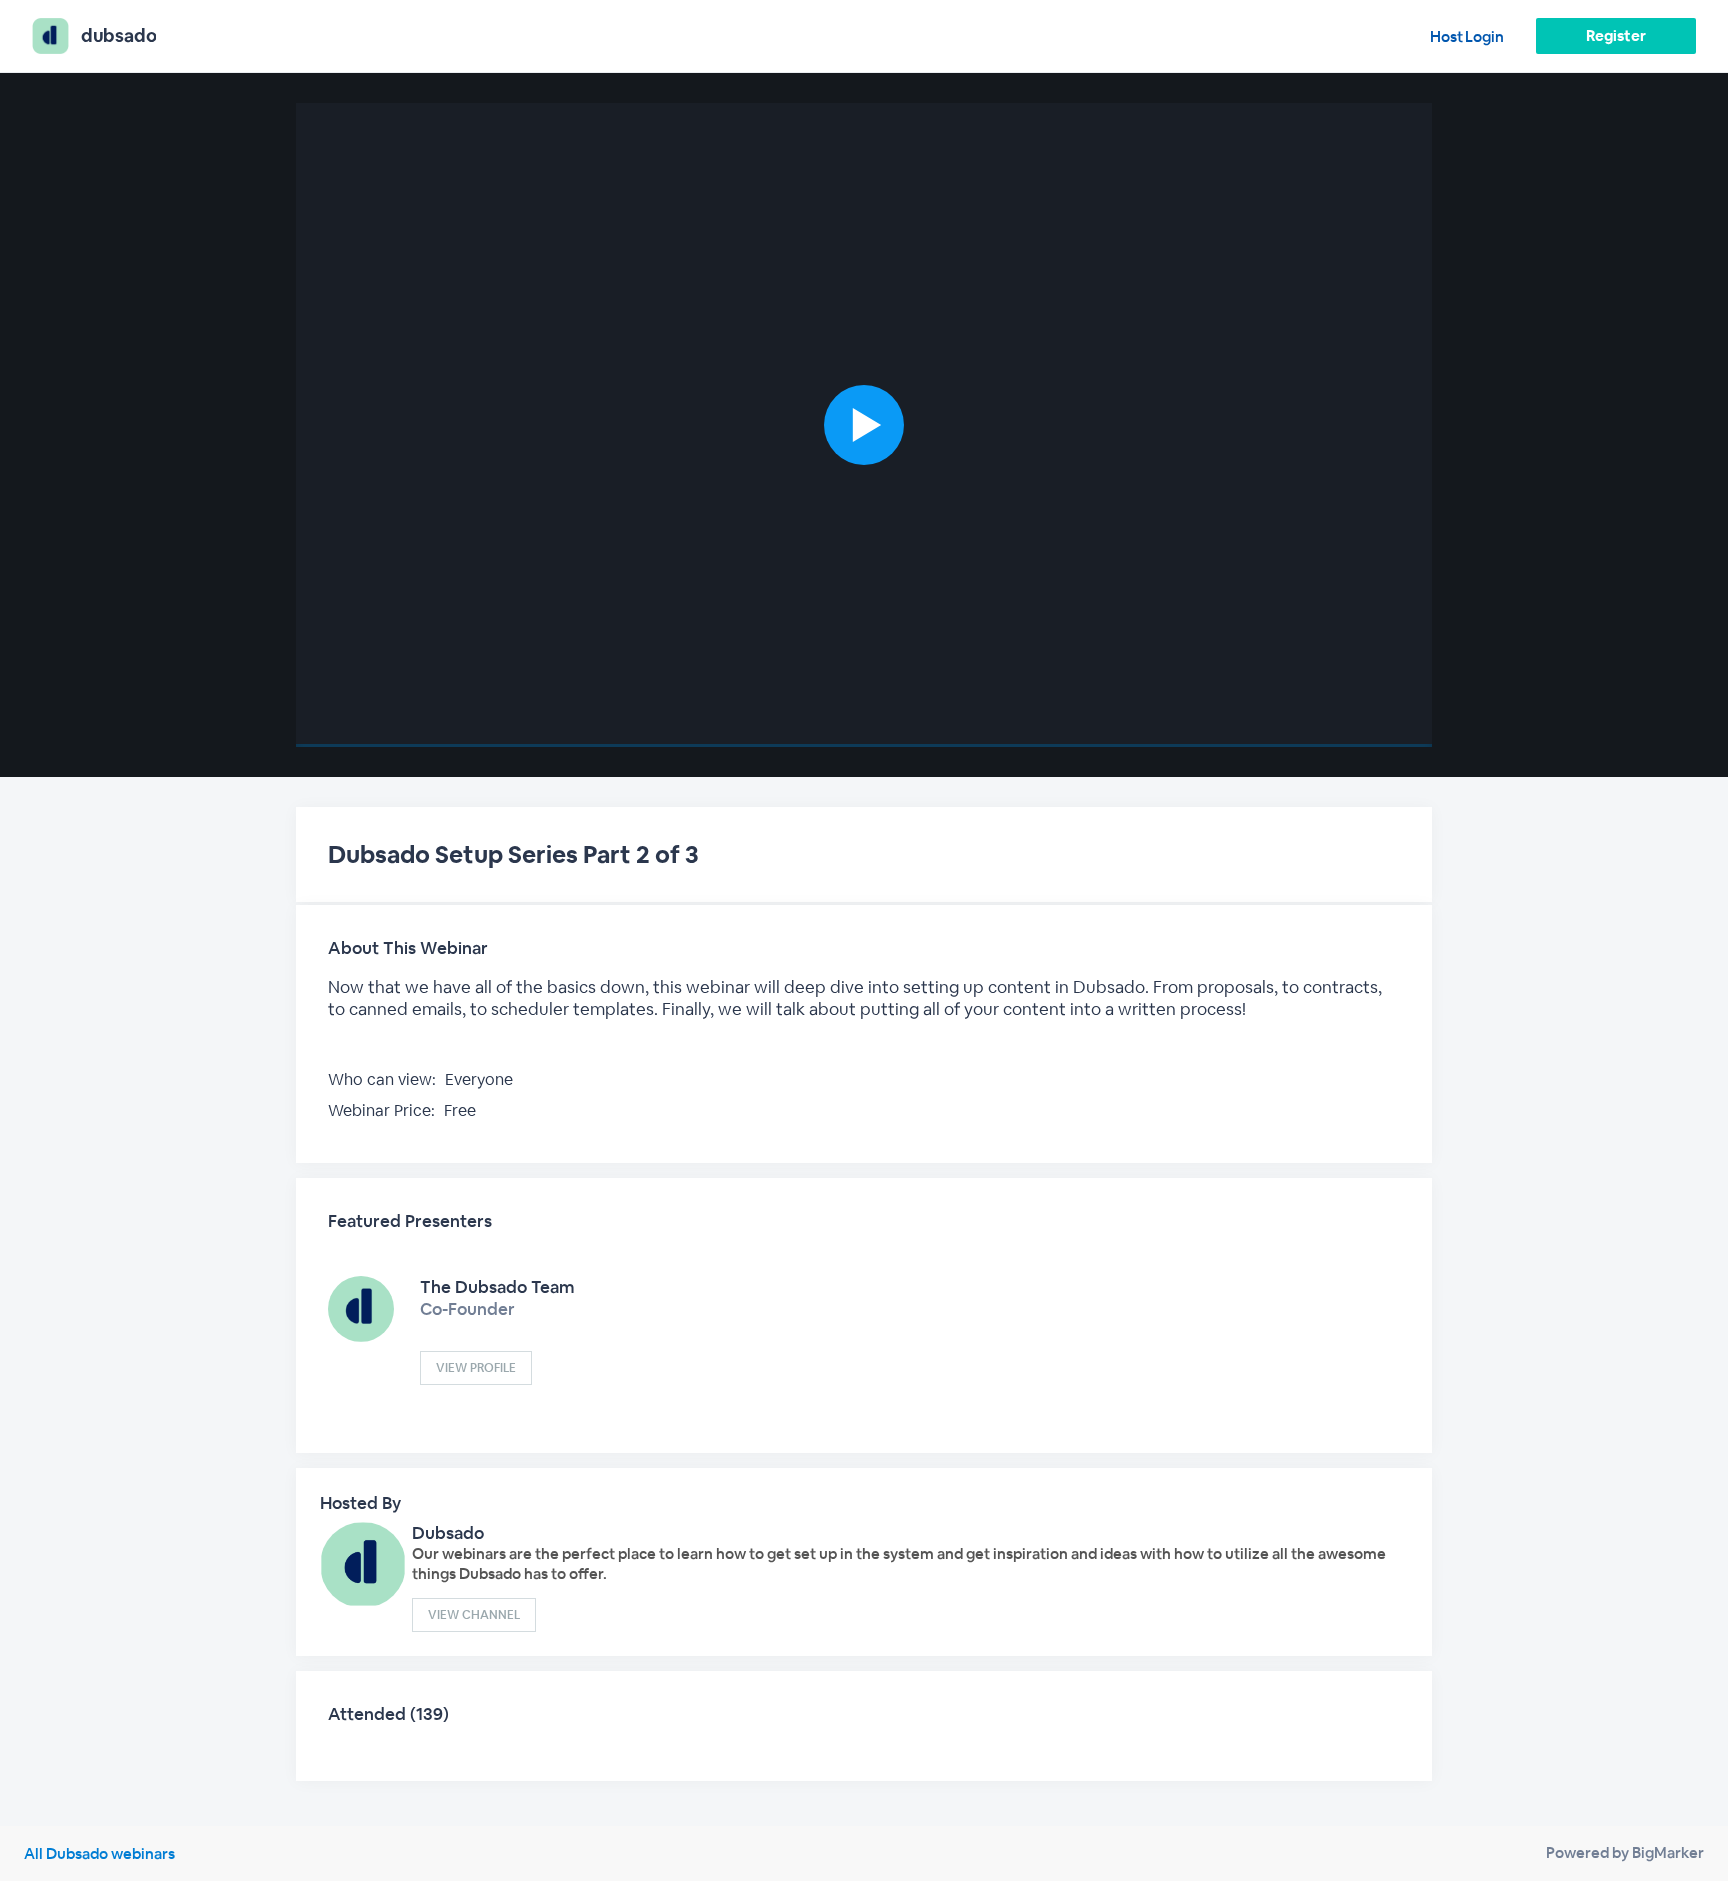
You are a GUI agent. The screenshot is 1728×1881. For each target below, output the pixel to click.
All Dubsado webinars (99, 1853)
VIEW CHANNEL (474, 1615)
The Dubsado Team (497, 1287)
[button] (864, 425)
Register (1615, 35)
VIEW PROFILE (476, 1368)
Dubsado (448, 1533)
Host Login (1467, 36)
